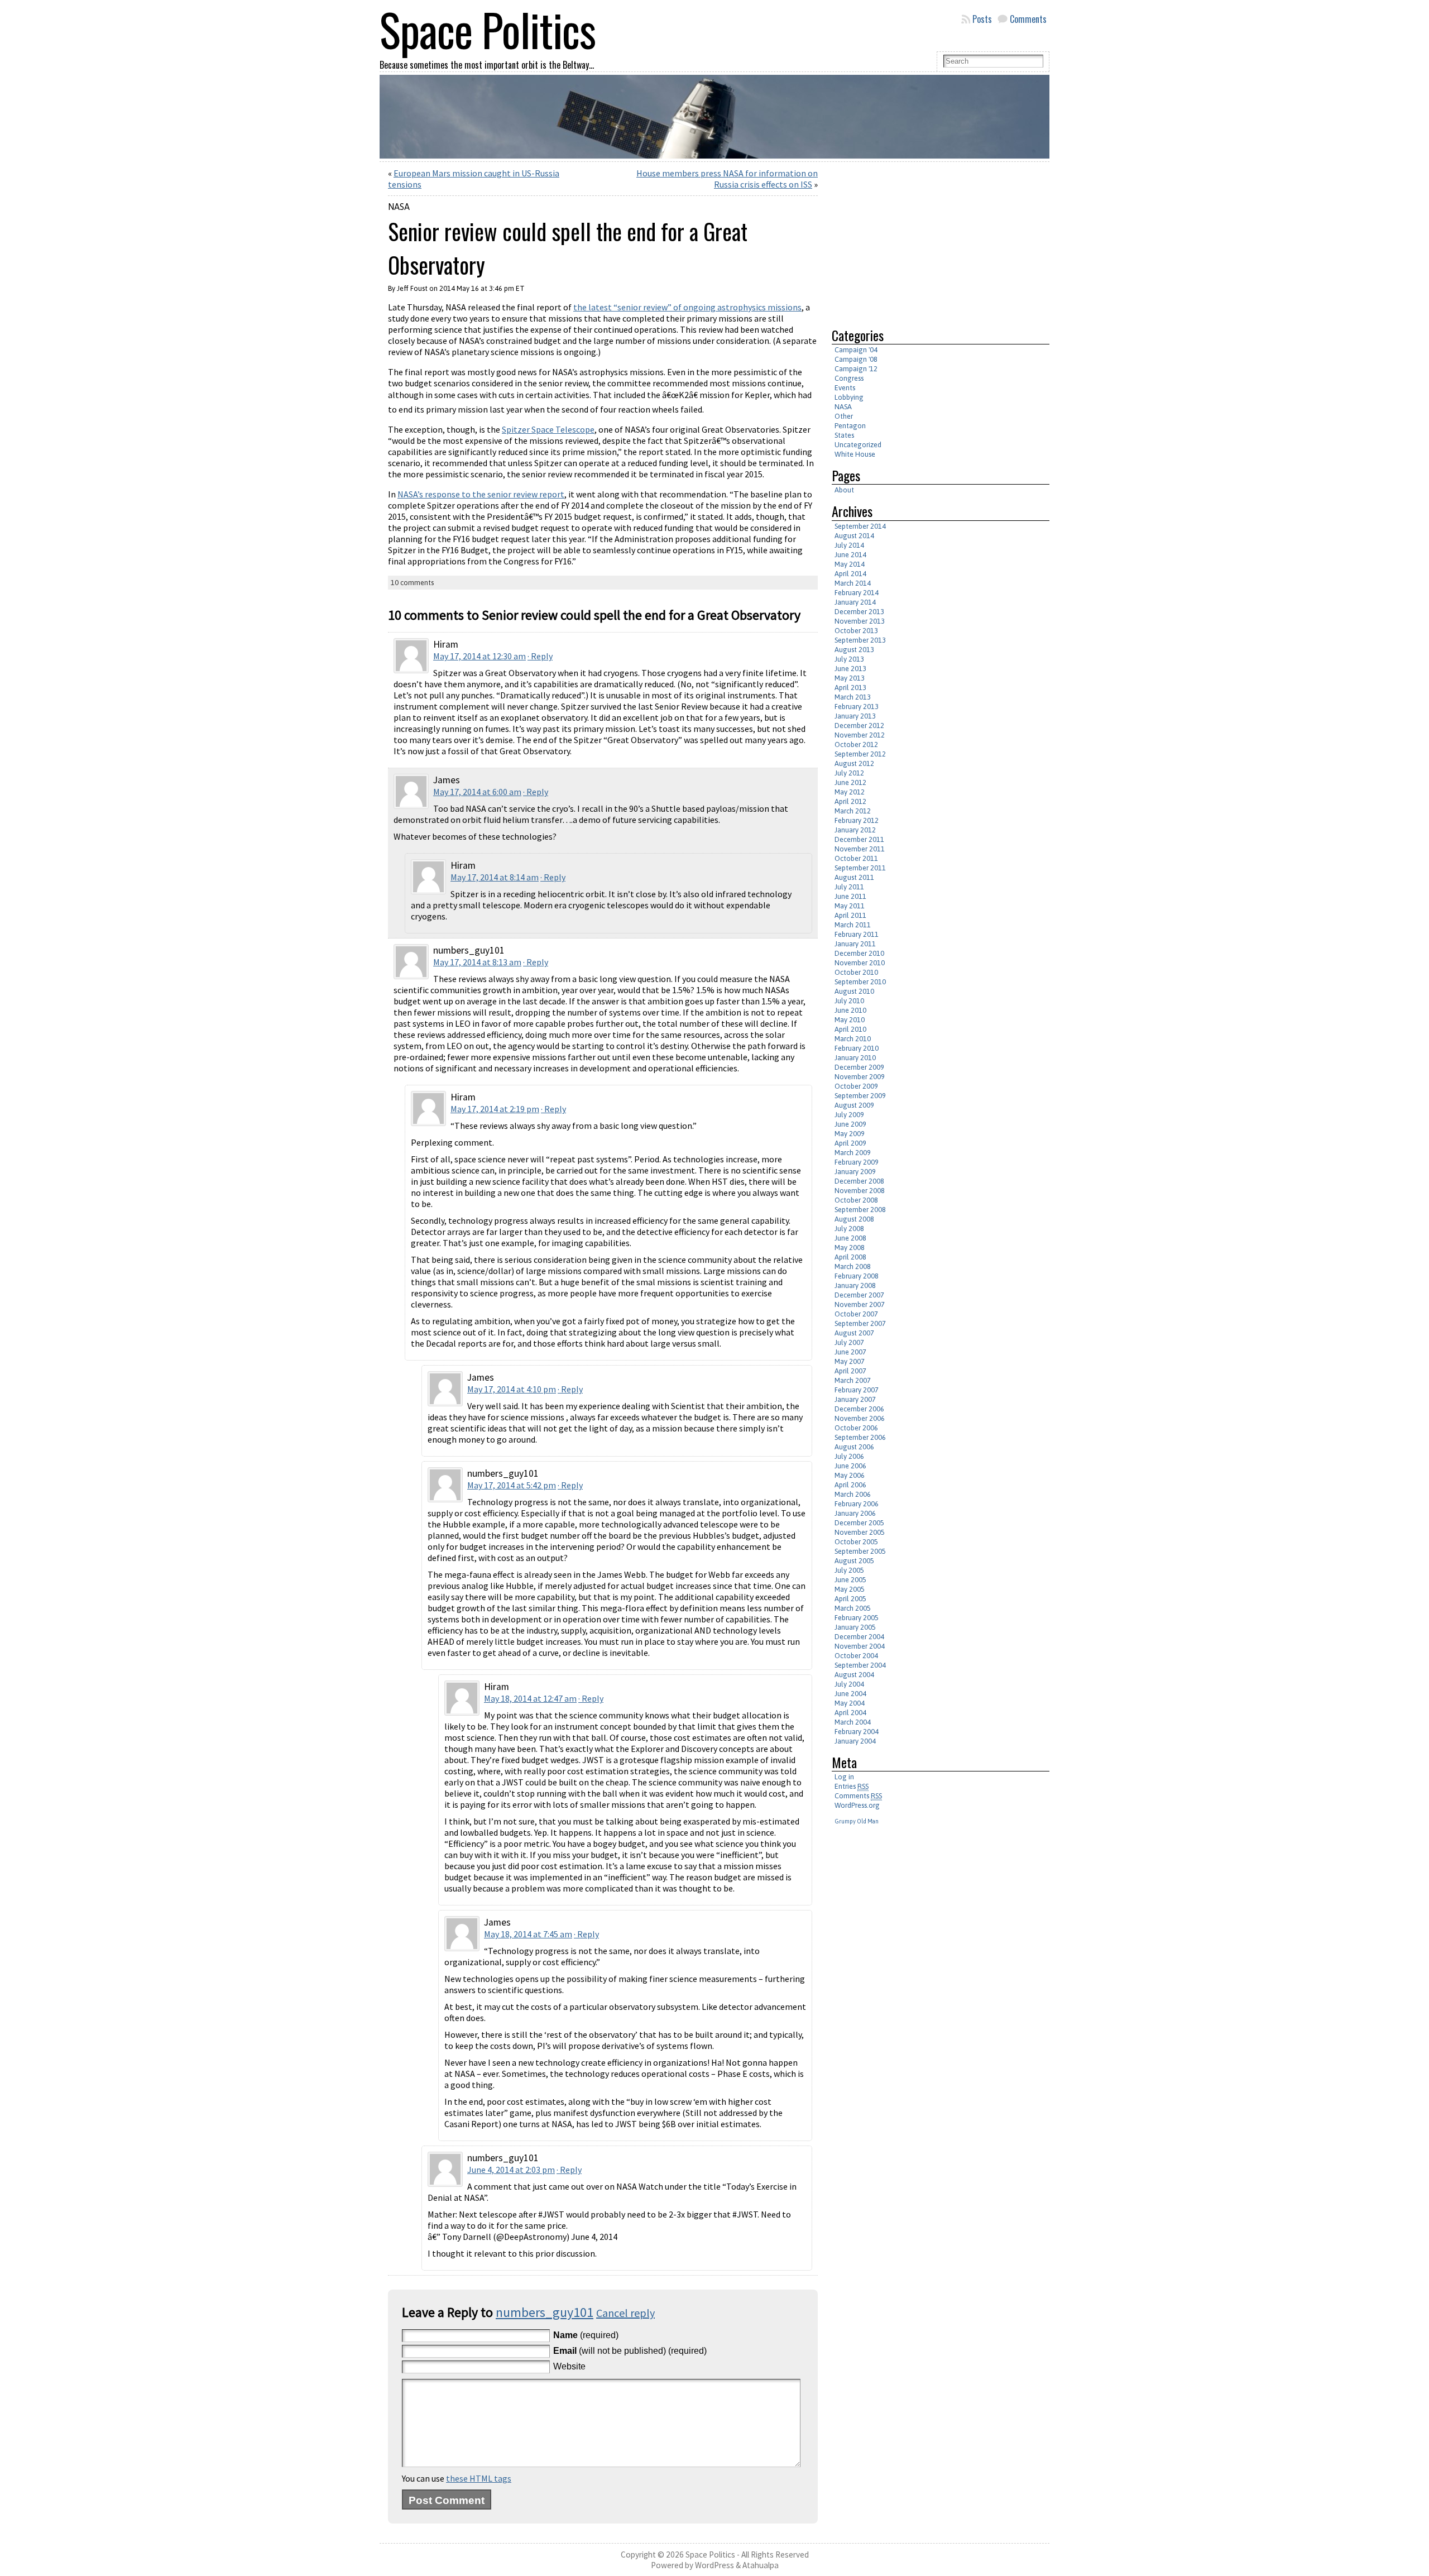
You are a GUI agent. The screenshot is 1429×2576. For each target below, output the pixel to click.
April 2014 (850, 574)
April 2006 (850, 1485)
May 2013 (850, 678)
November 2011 (860, 849)
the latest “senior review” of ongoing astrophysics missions (687, 307)
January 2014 (855, 602)
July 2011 (849, 887)
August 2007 (854, 1333)
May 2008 (850, 1248)
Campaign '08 (856, 359)
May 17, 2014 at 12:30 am (479, 656)
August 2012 (854, 763)
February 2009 (857, 1162)
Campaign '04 (856, 350)
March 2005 (853, 1608)
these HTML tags (479, 2478)
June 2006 (850, 1466)
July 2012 (849, 773)
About (844, 490)
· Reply (540, 656)
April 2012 (850, 801)
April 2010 (850, 1029)
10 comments (412, 583)
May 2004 (850, 1703)
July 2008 (849, 1229)
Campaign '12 (856, 369)
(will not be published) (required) (630, 2351)
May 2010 (850, 1020)
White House (855, 454)
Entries (852, 1786)
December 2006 (859, 1409)
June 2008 (850, 1238)
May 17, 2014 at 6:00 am (477, 792)
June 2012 (850, 782)
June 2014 (850, 555)
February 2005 (857, 1618)
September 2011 (860, 868)
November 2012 (860, 735)
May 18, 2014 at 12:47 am (530, 1698)
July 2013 (849, 659)
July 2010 (849, 1001)
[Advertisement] (926, 240)
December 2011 (859, 839)
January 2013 (855, 716)
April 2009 (850, 1143)
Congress (849, 378)
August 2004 (854, 1675)
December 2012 (859, 726)
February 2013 (857, 707)
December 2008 (859, 1181)
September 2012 (860, 754)
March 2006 (853, 1494)
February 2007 (857, 1390)
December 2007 (859, 1295)
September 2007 (860, 1323)
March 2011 (853, 925)
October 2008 (856, 1200)
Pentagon (850, 426)
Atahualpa (761, 2565)
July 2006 (849, 1456)
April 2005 (850, 1599)
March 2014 (853, 583)
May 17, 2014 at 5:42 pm (512, 1485)
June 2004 (850, 1694)
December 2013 (859, 612)
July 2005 (849, 1570)
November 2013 (860, 621)
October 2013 (856, 631)
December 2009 (859, 1067)
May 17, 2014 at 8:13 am (477, 962)
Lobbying (849, 397)
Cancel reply (625, 2313)
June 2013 (850, 669)
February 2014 (857, 593)
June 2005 (850, 1580)
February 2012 (857, 820)
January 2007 (855, 1399)
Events (845, 388)
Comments (1028, 19)
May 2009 (850, 1134)
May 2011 (850, 906)
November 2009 (860, 1077)
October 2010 (856, 972)
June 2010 (850, 1010)
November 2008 (860, 1191)
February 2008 (857, 1276)
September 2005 (860, 1551)
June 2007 (850, 1352)
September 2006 (860, 1437)
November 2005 (860, 1532)
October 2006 (856, 1428)
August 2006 (854, 1447)
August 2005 (854, 1561)
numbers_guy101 (545, 2312)
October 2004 (856, 1656)
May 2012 (850, 792)
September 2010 (860, 982)
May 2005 (850, 1589)
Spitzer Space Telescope (548, 429)
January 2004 (855, 1741)
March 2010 (853, 1039)
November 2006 (860, 1418)
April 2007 (850, 1371)
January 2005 (855, 1627)
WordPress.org (857, 1805)
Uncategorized (858, 445)
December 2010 (859, 953)
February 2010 (857, 1048)
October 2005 (856, 1542)
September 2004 (860, 1665)
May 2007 (850, 1361)
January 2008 (855, 1285)
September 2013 (860, 640)
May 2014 (850, 564)
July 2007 (849, 1342)
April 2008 (850, 1257)
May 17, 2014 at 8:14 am (495, 877)
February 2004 (857, 1732)
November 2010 (860, 963)
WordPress (714, 2565)
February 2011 (857, 934)
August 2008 (854, 1219)
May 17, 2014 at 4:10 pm (512, 1389)
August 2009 (854, 1105)
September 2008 (860, 1210)
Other (844, 416)
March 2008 (853, 1267)
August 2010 (854, 991)
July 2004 (849, 1684)
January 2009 (855, 1172)
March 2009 (853, 1153)
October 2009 (856, 1086)
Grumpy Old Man (857, 1821)
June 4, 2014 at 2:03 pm (511, 2170)
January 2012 (855, 830)
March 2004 (853, 1722)
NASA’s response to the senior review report (481, 494)
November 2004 (860, 1646)
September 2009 (860, 1096)
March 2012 (853, 811)
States (844, 435)
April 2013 (850, 688)
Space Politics (710, 2555)
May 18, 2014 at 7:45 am (528, 1934)
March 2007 (853, 1380)
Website (569, 2366)
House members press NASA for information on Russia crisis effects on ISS (727, 179)
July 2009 (849, 1115)
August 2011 (854, 877)
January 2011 (855, 944)
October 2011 (856, 858)
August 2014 (854, 536)
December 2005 (859, 1523)
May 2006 (850, 1475)
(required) (586, 2335)
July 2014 (849, 545)
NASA (399, 207)
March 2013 (853, 697)
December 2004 (859, 1637)
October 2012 (856, 744)
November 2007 (860, 1304)
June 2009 (850, 1124)
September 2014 (860, 526)
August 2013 (854, 650)
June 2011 (850, 896)
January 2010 (855, 1058)
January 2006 (855, 1513)
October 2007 (856, 1314)
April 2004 (850, 1713)
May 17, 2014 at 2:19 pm (495, 1109)
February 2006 (857, 1504)
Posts (982, 19)
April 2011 (850, 915)
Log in (844, 1777)
